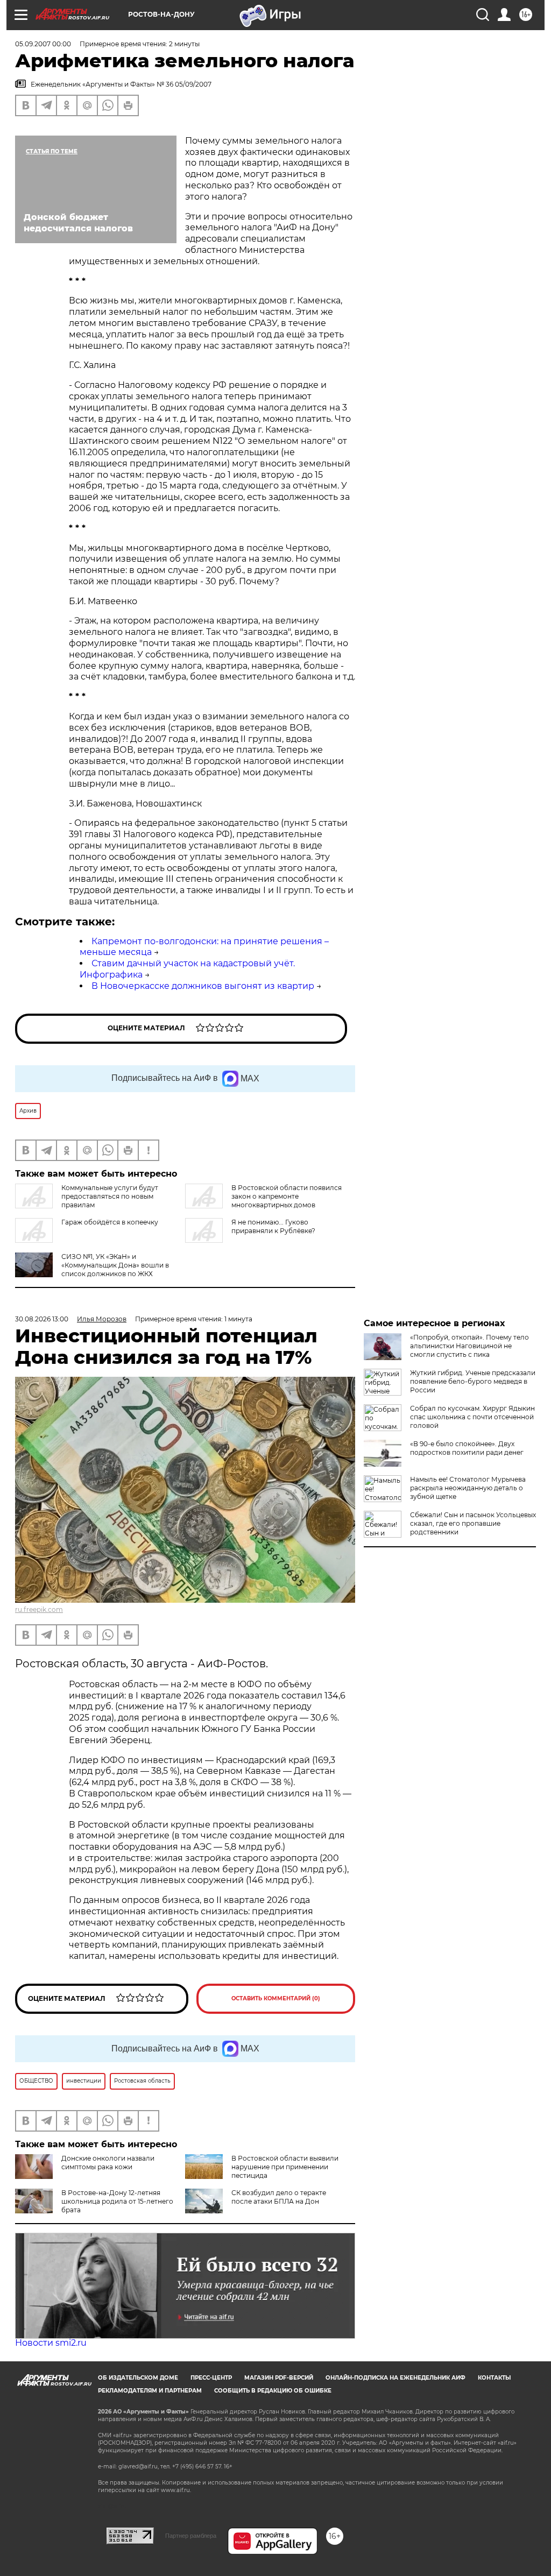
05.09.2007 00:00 (43, 44)
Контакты (494, 2378)
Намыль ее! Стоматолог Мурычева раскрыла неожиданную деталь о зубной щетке (468, 1488)
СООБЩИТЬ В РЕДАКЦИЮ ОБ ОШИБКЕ (273, 2391)
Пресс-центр (211, 2378)
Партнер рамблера (191, 2536)
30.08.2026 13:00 (42, 1319)
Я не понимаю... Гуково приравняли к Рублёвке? (273, 1226)
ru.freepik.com (39, 1609)
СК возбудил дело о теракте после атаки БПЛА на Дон (279, 2197)
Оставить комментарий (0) (276, 1998)
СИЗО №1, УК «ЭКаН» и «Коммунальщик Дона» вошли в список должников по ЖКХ (115, 1265)
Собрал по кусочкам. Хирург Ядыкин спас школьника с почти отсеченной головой (472, 1417)
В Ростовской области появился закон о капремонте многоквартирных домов (287, 1196)
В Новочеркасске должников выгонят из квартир (203, 986)
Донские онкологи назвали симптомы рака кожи (108, 2163)
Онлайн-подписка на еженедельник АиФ (395, 2378)
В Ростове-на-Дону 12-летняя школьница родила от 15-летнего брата (117, 2201)
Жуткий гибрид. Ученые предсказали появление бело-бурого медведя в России (473, 1381)
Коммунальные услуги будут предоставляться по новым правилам (110, 1196)
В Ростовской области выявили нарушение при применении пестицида (285, 2167)
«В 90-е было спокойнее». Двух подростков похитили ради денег (467, 1448)
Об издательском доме (138, 2378)
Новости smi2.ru (51, 2343)
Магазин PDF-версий (279, 2378)
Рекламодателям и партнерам (150, 2391)
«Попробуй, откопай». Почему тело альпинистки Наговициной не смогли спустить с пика (469, 1346)
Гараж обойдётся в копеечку (110, 1222)
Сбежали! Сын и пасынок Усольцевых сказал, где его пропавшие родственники (473, 1523)
